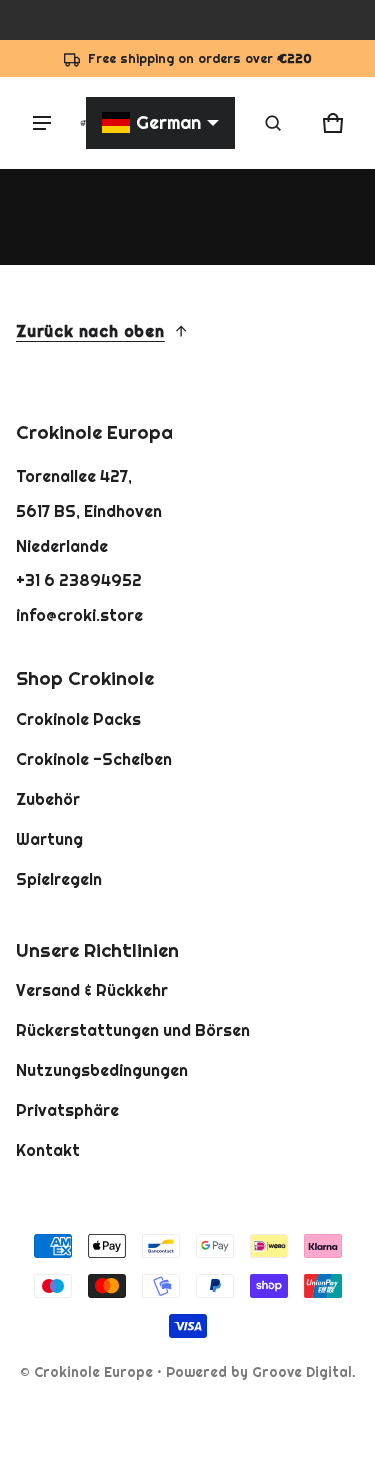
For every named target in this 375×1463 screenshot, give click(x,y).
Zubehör (48, 799)
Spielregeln (59, 879)
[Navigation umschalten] (42, 123)
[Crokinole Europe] (83, 123)
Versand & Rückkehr (92, 990)
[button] (273, 123)
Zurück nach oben (90, 331)
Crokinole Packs (78, 719)
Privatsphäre (67, 1110)
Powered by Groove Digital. (261, 1372)
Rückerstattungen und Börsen (133, 1030)
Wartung (49, 839)
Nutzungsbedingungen (102, 1070)
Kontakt (48, 1150)
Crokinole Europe (93, 1372)
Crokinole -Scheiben (94, 759)
